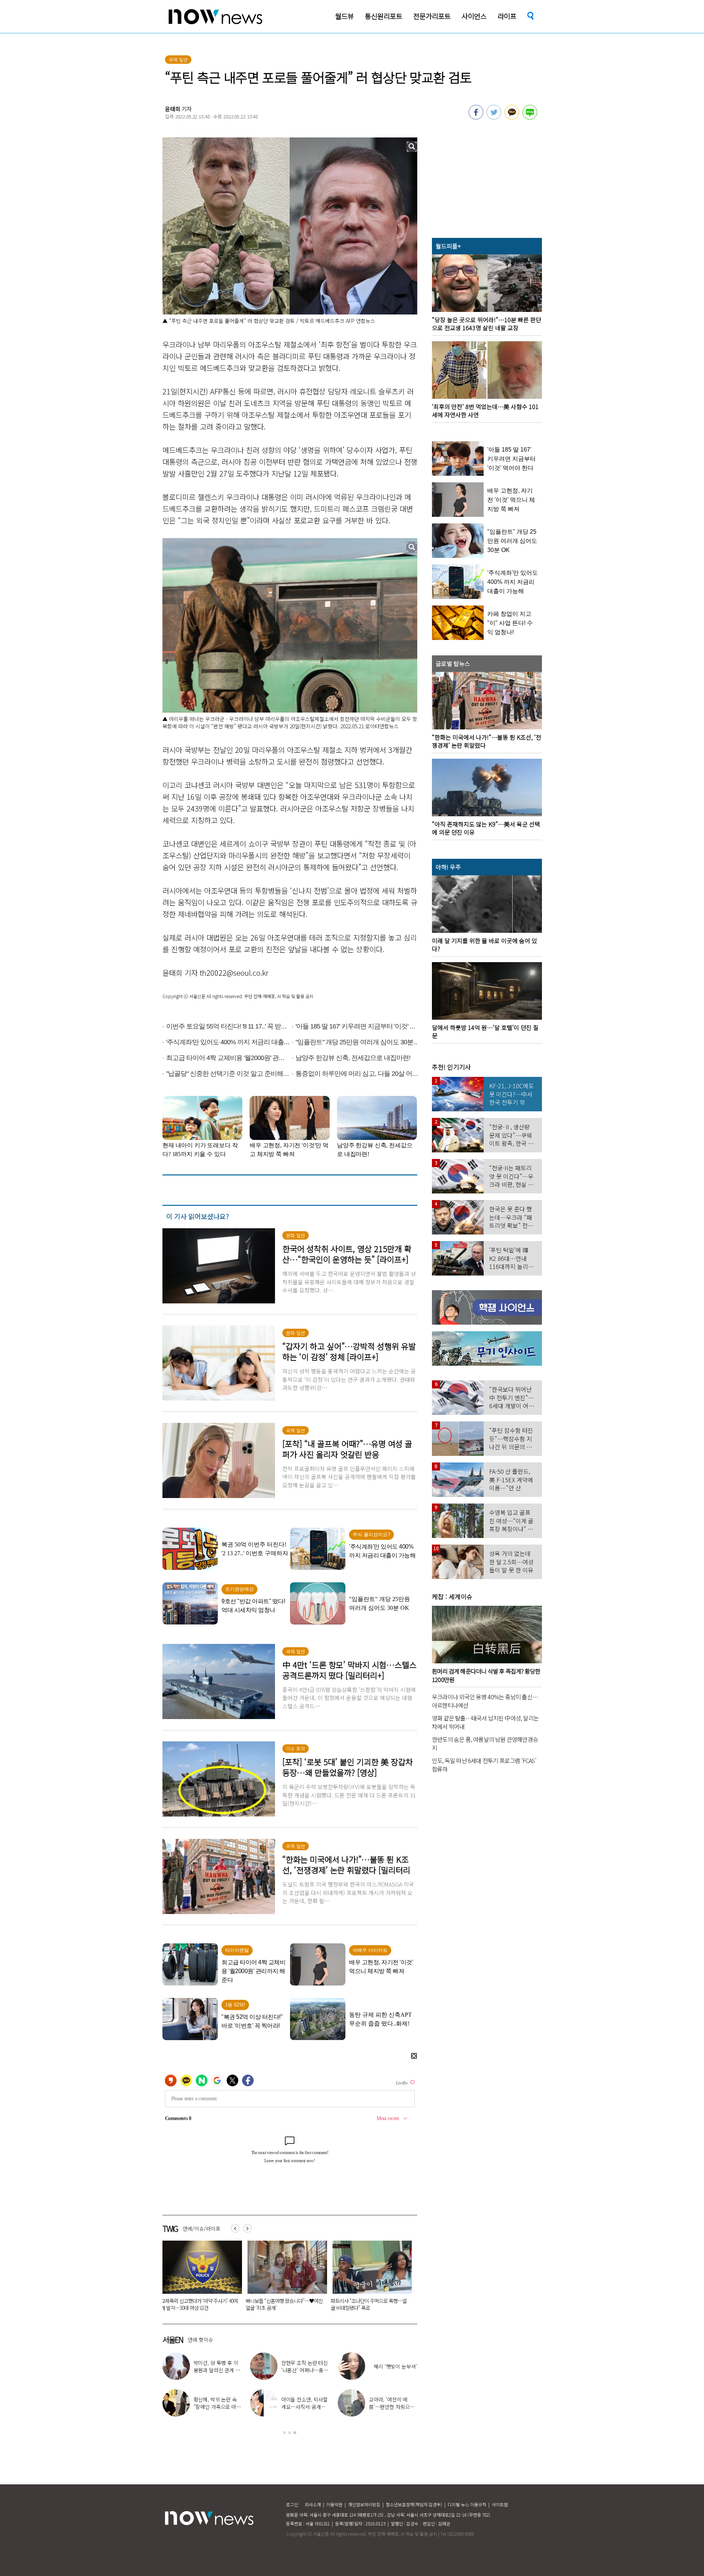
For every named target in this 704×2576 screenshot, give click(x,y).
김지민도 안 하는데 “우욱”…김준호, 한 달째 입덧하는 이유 (355, 2304)
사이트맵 (500, 2504)
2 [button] (290, 2433)
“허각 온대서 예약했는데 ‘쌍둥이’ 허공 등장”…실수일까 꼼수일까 (270, 2304)
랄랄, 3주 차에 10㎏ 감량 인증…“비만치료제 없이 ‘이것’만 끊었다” (218, 2407)
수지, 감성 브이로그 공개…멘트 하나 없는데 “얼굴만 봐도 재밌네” (218, 2370)
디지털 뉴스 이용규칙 (467, 2504)
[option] (186, 2278)
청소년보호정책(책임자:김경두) (414, 2504)
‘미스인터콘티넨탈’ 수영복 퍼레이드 (392, 2366)
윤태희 (173, 109)
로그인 (292, 2504)
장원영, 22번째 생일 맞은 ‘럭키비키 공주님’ (305, 2403)
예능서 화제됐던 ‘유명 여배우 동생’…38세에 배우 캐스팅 (305, 2370)
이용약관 (334, 2504)
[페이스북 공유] (476, 117)
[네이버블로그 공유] (530, 117)
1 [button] (285, 2433)
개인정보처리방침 (364, 2504)
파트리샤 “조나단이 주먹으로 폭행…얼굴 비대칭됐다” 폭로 (185, 2304)
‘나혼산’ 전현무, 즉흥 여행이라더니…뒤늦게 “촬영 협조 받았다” (393, 2407)
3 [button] (295, 2433)
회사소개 (313, 2504)
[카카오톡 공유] (512, 117)
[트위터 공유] (494, 117)
